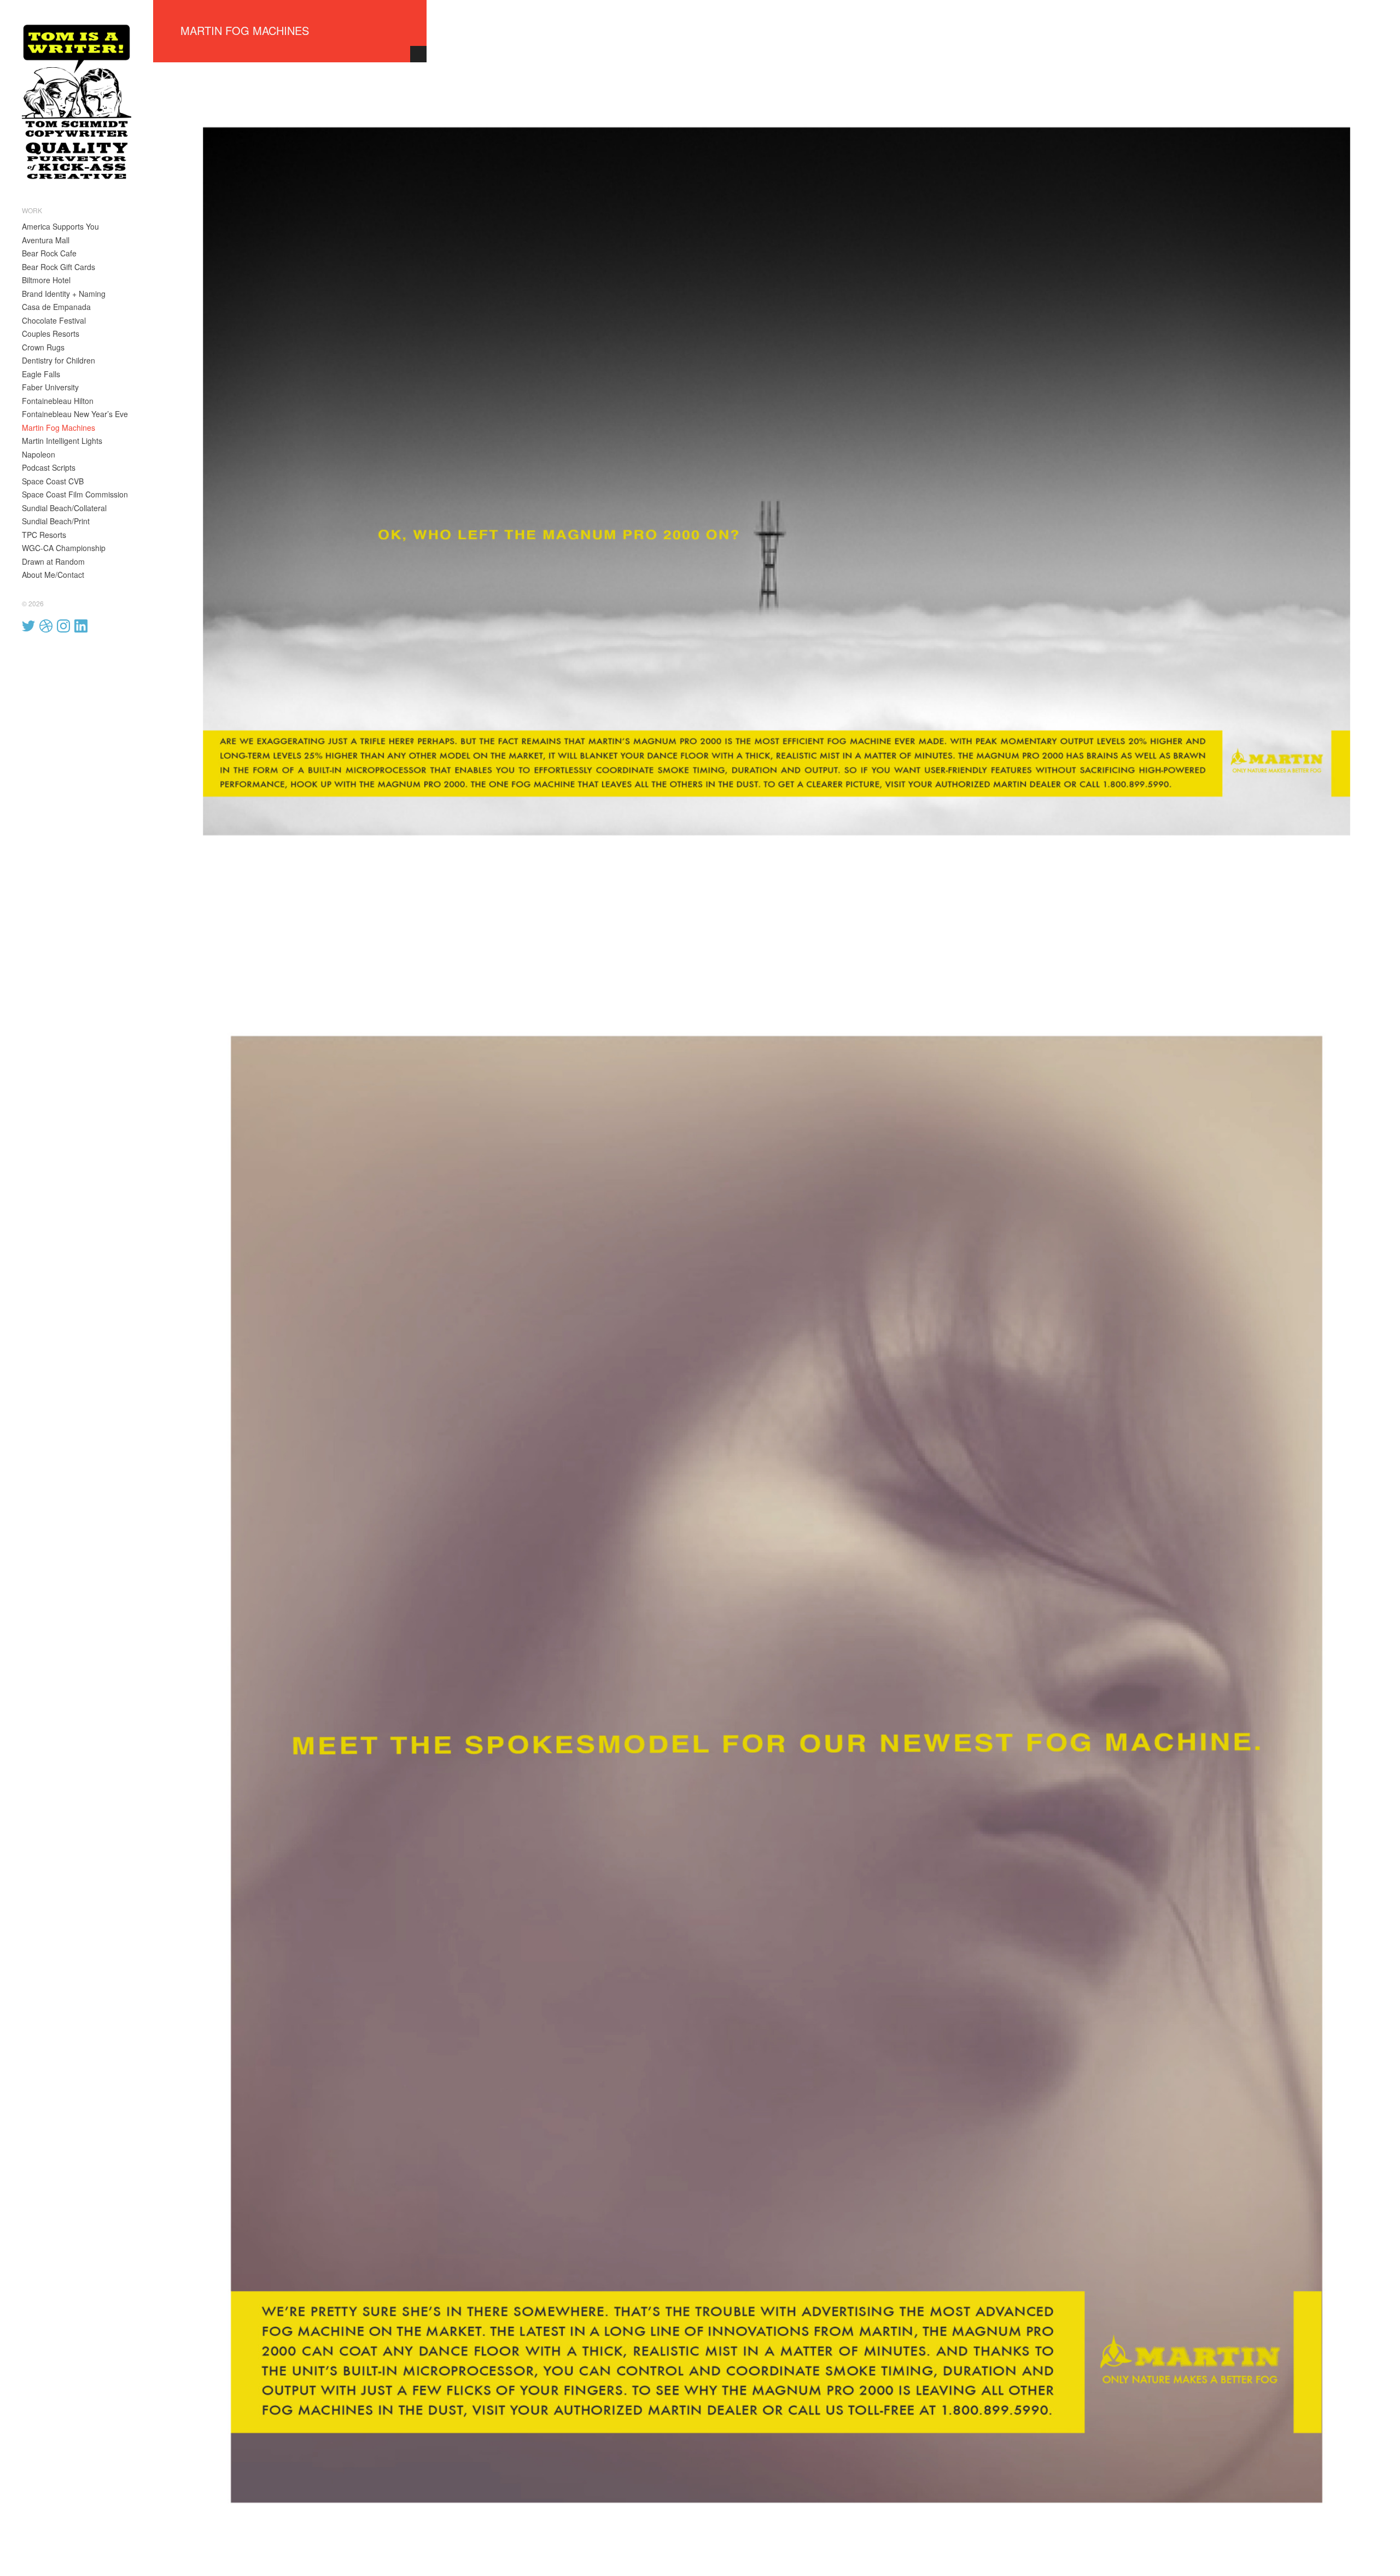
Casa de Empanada (56, 307)
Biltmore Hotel (46, 280)
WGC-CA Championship (64, 548)
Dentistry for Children (59, 360)
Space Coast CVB (53, 481)
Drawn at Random (53, 561)
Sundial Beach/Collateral (64, 508)
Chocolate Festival (54, 320)
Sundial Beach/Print (56, 521)
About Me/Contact (53, 575)
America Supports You (60, 226)
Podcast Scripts (49, 467)
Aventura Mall (46, 240)
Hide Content (418, 54)
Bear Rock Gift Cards (59, 267)
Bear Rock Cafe (49, 253)
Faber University (50, 387)
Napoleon (39, 454)
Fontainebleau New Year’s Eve (75, 414)
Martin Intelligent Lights (62, 441)
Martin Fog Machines (59, 428)
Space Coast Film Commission (75, 494)
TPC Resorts (44, 535)
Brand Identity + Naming (64, 294)
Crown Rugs (43, 347)
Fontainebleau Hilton (58, 401)
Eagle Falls (41, 374)
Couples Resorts (51, 333)
